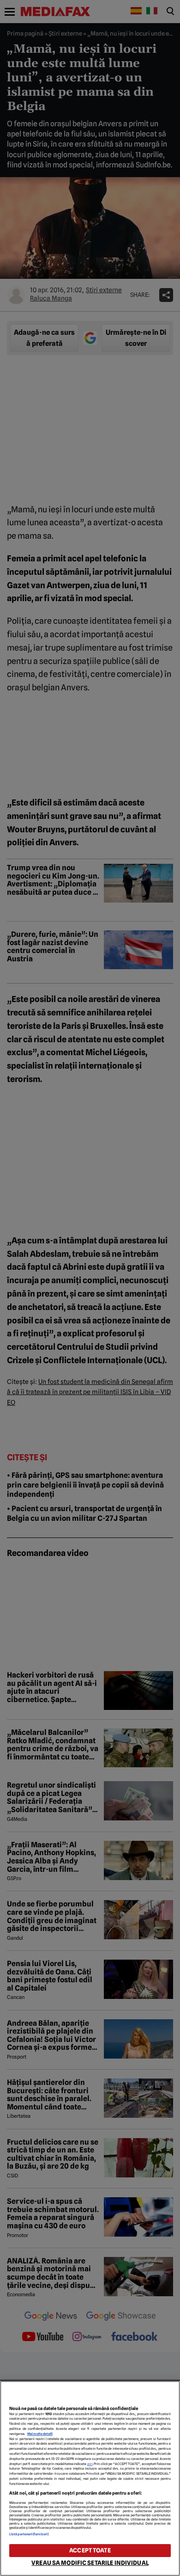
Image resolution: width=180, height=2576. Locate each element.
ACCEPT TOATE (90, 2550)
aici (90, 2464)
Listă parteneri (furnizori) (29, 2534)
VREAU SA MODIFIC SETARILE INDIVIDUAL (90, 2563)
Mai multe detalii (40, 2434)
